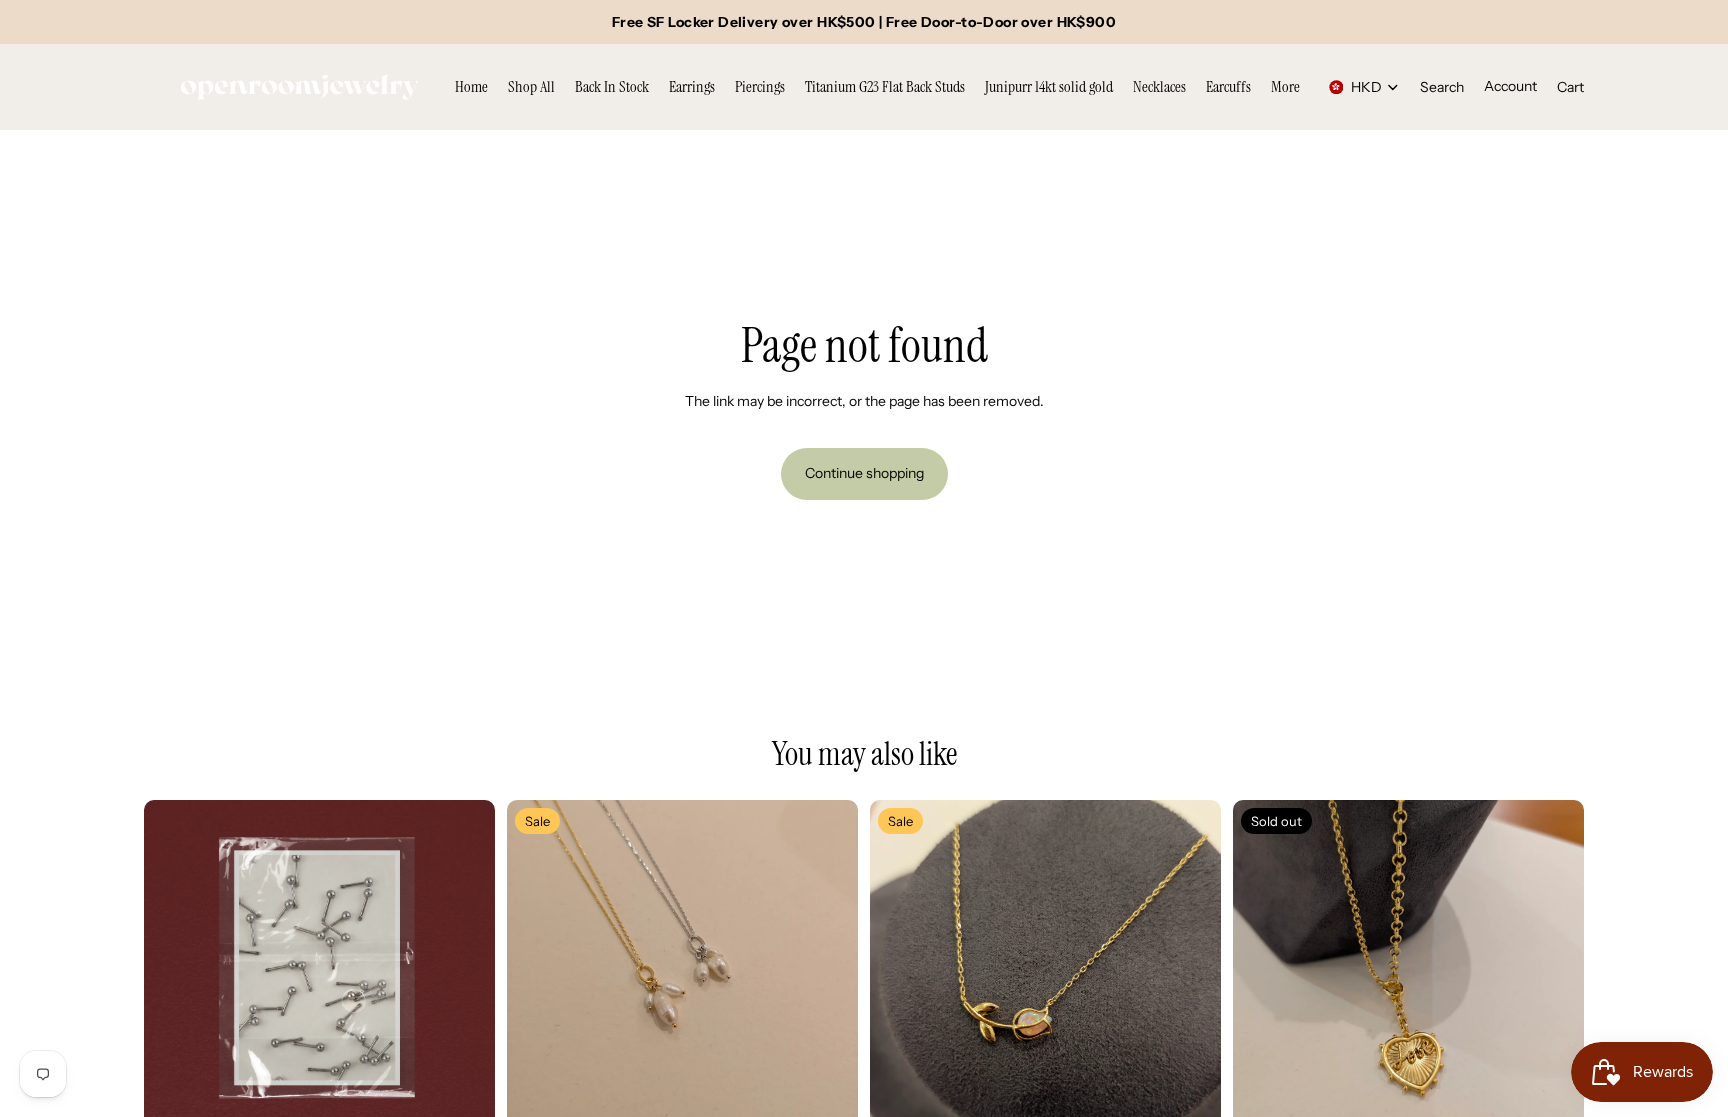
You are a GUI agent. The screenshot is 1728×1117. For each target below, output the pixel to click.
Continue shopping (864, 473)
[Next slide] (465, 976)
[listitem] (1285, 87)
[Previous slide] (174, 976)
